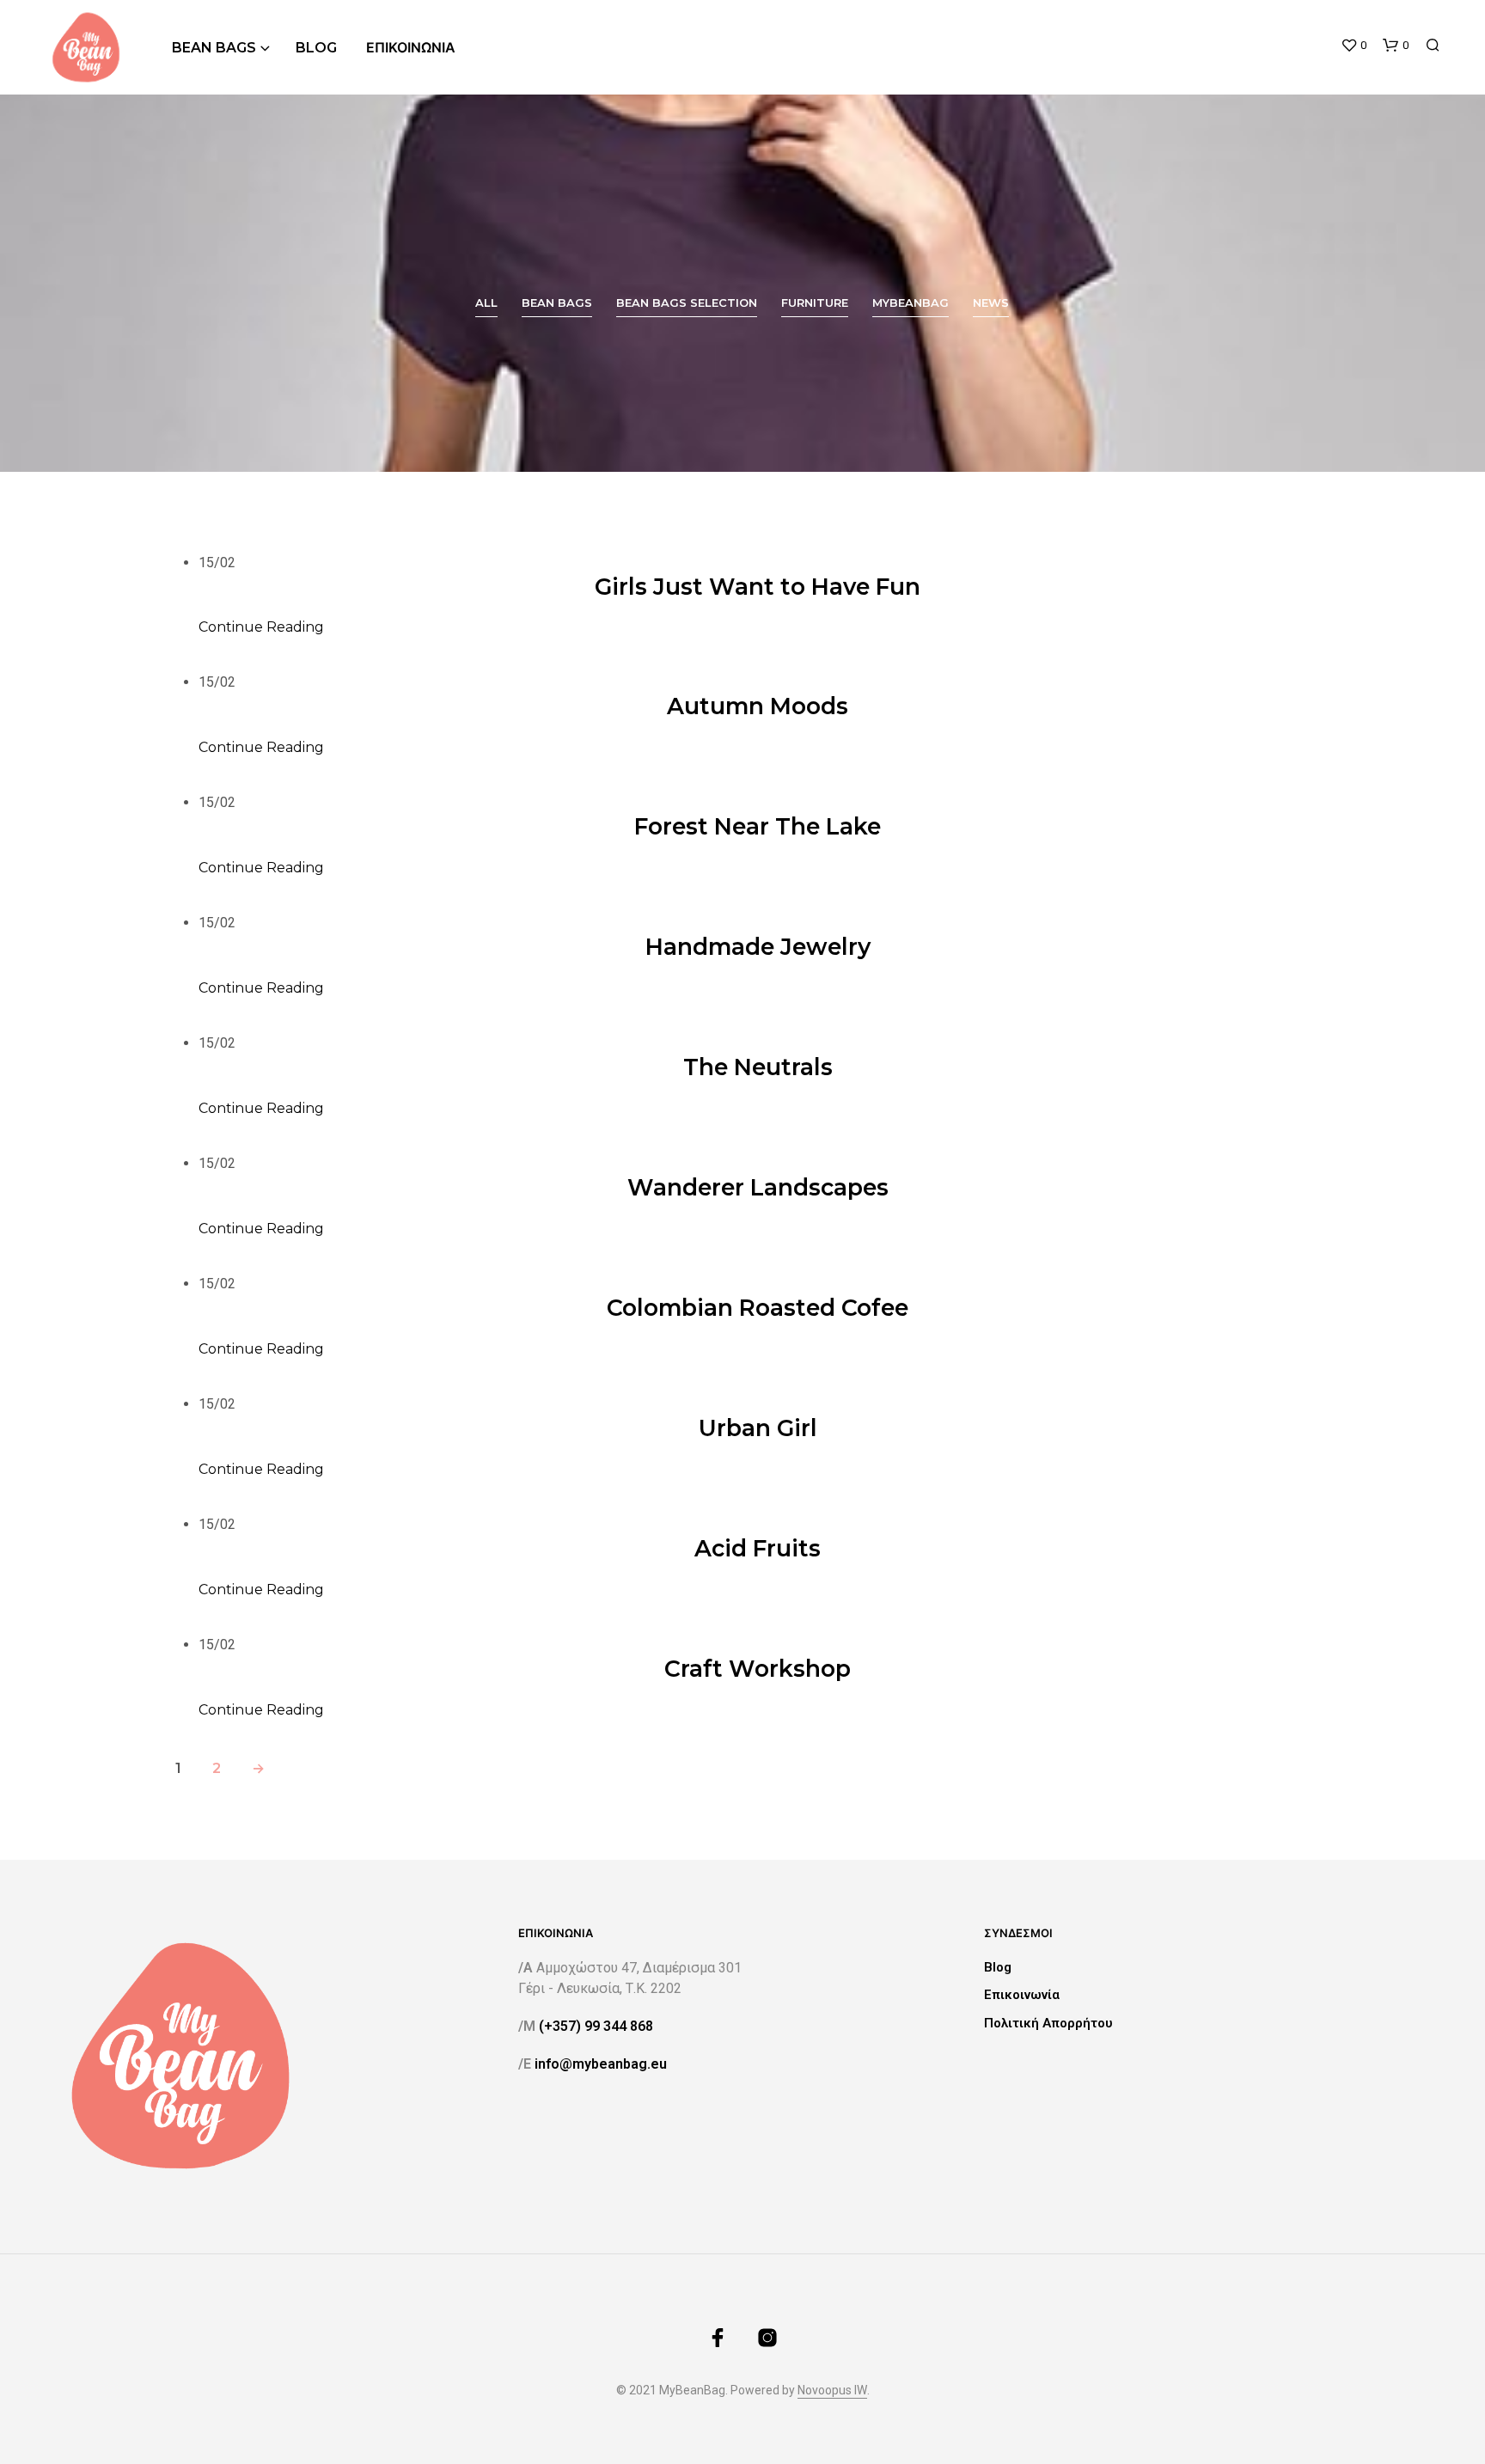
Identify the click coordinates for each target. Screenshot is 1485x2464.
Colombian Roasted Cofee (758, 1308)
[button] (1354, 46)
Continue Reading (261, 627)
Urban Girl (758, 1428)
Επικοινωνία (411, 48)
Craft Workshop (758, 1669)
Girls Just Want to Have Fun (758, 587)
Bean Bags (214, 48)
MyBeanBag (911, 303)
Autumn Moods (758, 706)
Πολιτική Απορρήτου (1048, 2023)
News (991, 303)
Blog (316, 48)
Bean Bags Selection (687, 303)
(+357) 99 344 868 (596, 2026)
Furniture (815, 303)
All (486, 303)
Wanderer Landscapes (758, 1187)
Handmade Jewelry (758, 947)
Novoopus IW (832, 2391)
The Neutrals (758, 1067)
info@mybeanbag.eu (601, 2064)
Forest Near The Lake (758, 826)
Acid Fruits (758, 1548)
